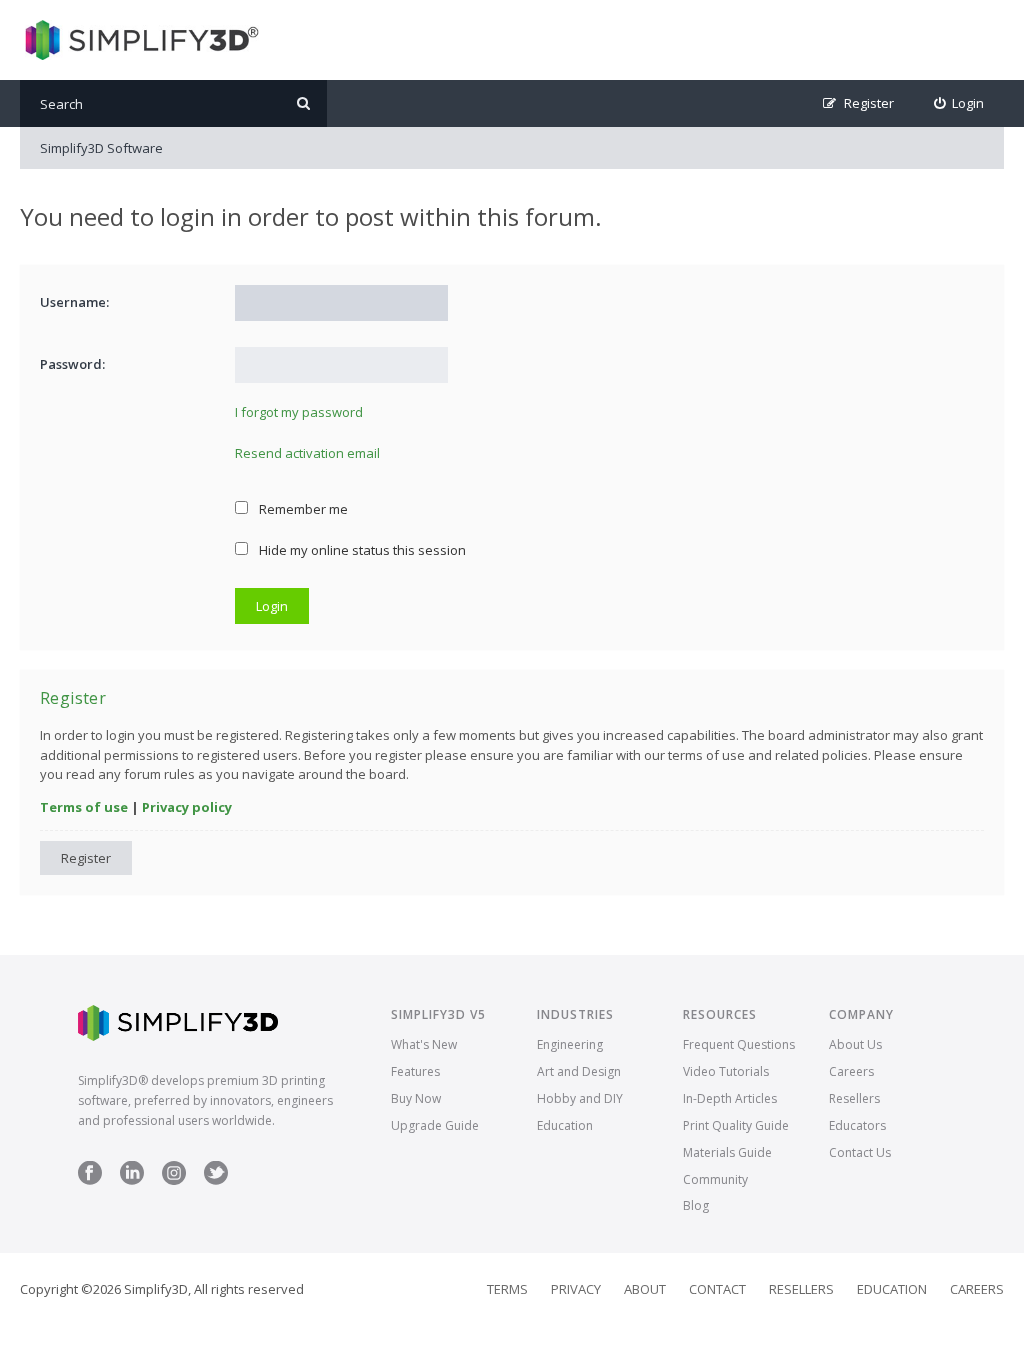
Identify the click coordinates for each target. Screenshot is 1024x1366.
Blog (696, 1205)
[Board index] (139, 40)
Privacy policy (187, 807)
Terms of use (84, 807)
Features (415, 1071)
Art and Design (579, 1071)
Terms (507, 1289)
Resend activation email (307, 453)
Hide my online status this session (361, 550)
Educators (857, 1125)
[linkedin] (132, 1180)
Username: (74, 302)
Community (715, 1179)
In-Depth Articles (730, 1098)
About (645, 1289)
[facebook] (90, 1180)
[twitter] (216, 1180)
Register (86, 858)
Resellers (854, 1098)
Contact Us (860, 1152)
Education (565, 1125)
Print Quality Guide (736, 1125)
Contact (717, 1289)
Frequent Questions (739, 1044)
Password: (72, 364)
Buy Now (416, 1098)
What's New (424, 1044)
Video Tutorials (726, 1071)
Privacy (576, 1289)
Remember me (302, 509)
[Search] (303, 103)
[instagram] (174, 1180)
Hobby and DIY (580, 1098)
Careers (851, 1071)
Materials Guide (727, 1152)
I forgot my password (299, 412)
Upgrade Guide (435, 1125)
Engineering (570, 1044)
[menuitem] (959, 103)
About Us (855, 1044)
